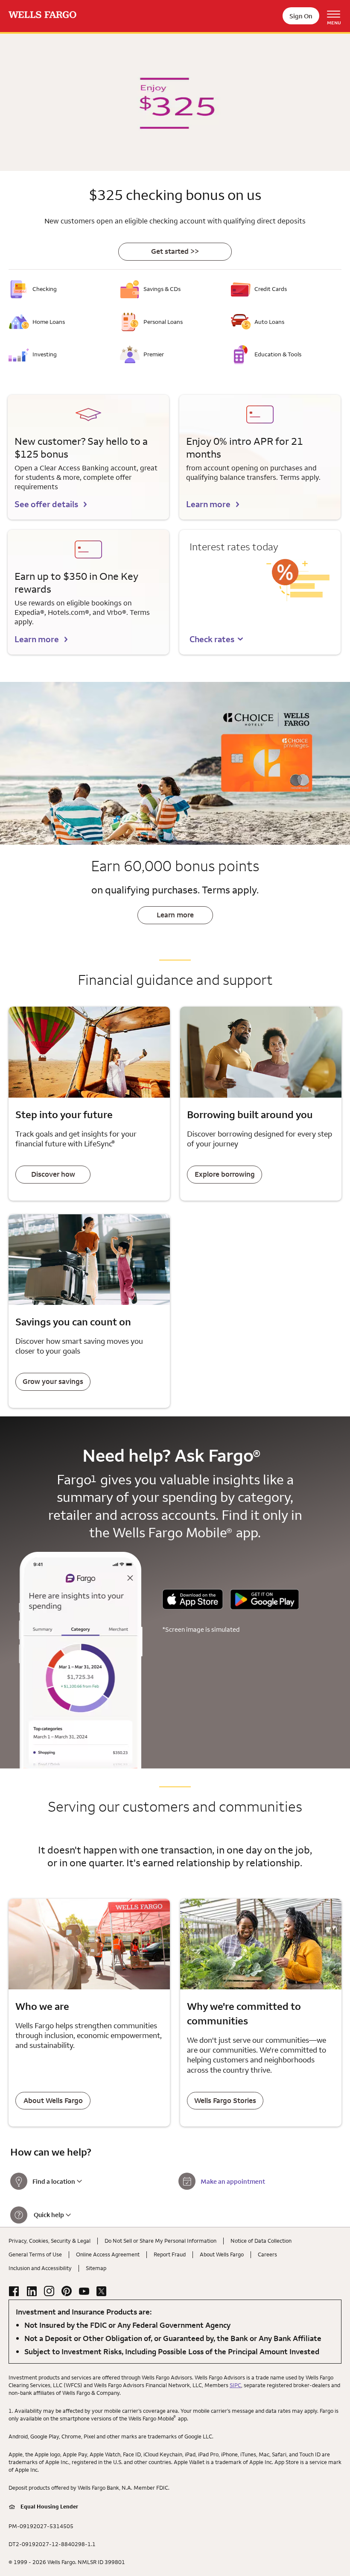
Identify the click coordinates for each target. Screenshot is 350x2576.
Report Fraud (170, 2254)
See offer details (46, 504)
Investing (45, 354)
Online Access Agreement (108, 2254)
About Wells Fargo (53, 2100)
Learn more (208, 504)
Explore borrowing (225, 1174)
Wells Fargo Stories (225, 2100)
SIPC (235, 2385)
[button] (217, 639)
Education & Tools (278, 354)
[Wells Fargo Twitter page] (102, 2291)
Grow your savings (53, 1381)
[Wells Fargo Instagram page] (49, 2291)
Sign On (301, 16)
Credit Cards (271, 289)
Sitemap (96, 2268)
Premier (154, 354)
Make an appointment (233, 2181)
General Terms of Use (35, 2254)
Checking (45, 289)
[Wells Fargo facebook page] (14, 2291)
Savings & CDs (162, 289)
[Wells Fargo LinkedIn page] (32, 2291)
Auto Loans (269, 322)
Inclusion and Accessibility (40, 2268)
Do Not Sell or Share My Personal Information (160, 2241)
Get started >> (175, 251)
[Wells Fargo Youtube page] (84, 2291)
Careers (267, 2254)
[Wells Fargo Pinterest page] (67, 2291)
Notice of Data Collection (261, 2241)
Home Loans (49, 322)
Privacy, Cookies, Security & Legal (50, 2241)
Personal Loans (163, 322)
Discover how (53, 1174)
